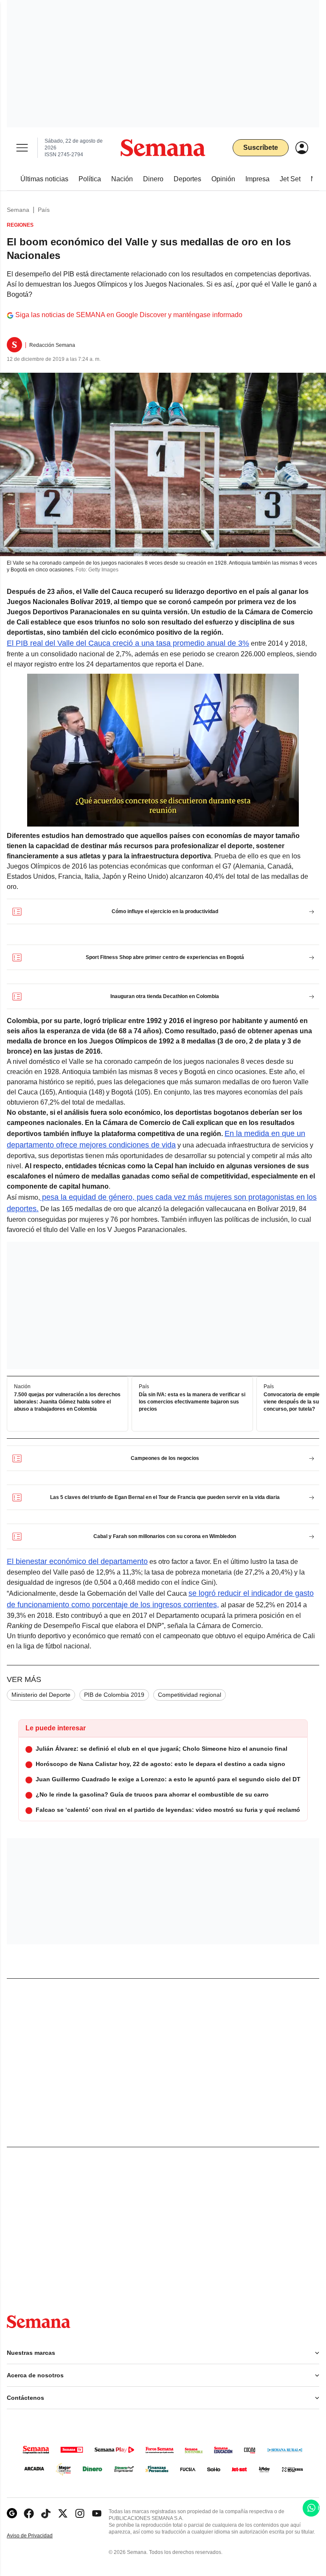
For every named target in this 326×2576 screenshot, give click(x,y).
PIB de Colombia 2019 (114, 1695)
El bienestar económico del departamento (77, 1561)
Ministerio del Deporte (41, 1695)
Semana (18, 210)
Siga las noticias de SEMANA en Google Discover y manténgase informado (129, 315)
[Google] (12, 2513)
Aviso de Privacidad (39, 2536)
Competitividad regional (190, 1695)
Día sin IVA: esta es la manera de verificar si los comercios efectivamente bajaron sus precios (192, 1402)
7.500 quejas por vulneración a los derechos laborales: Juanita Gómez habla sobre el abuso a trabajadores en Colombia (67, 1402)
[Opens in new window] (29, 2513)
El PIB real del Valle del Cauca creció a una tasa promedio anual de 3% (128, 643)
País (44, 210)
